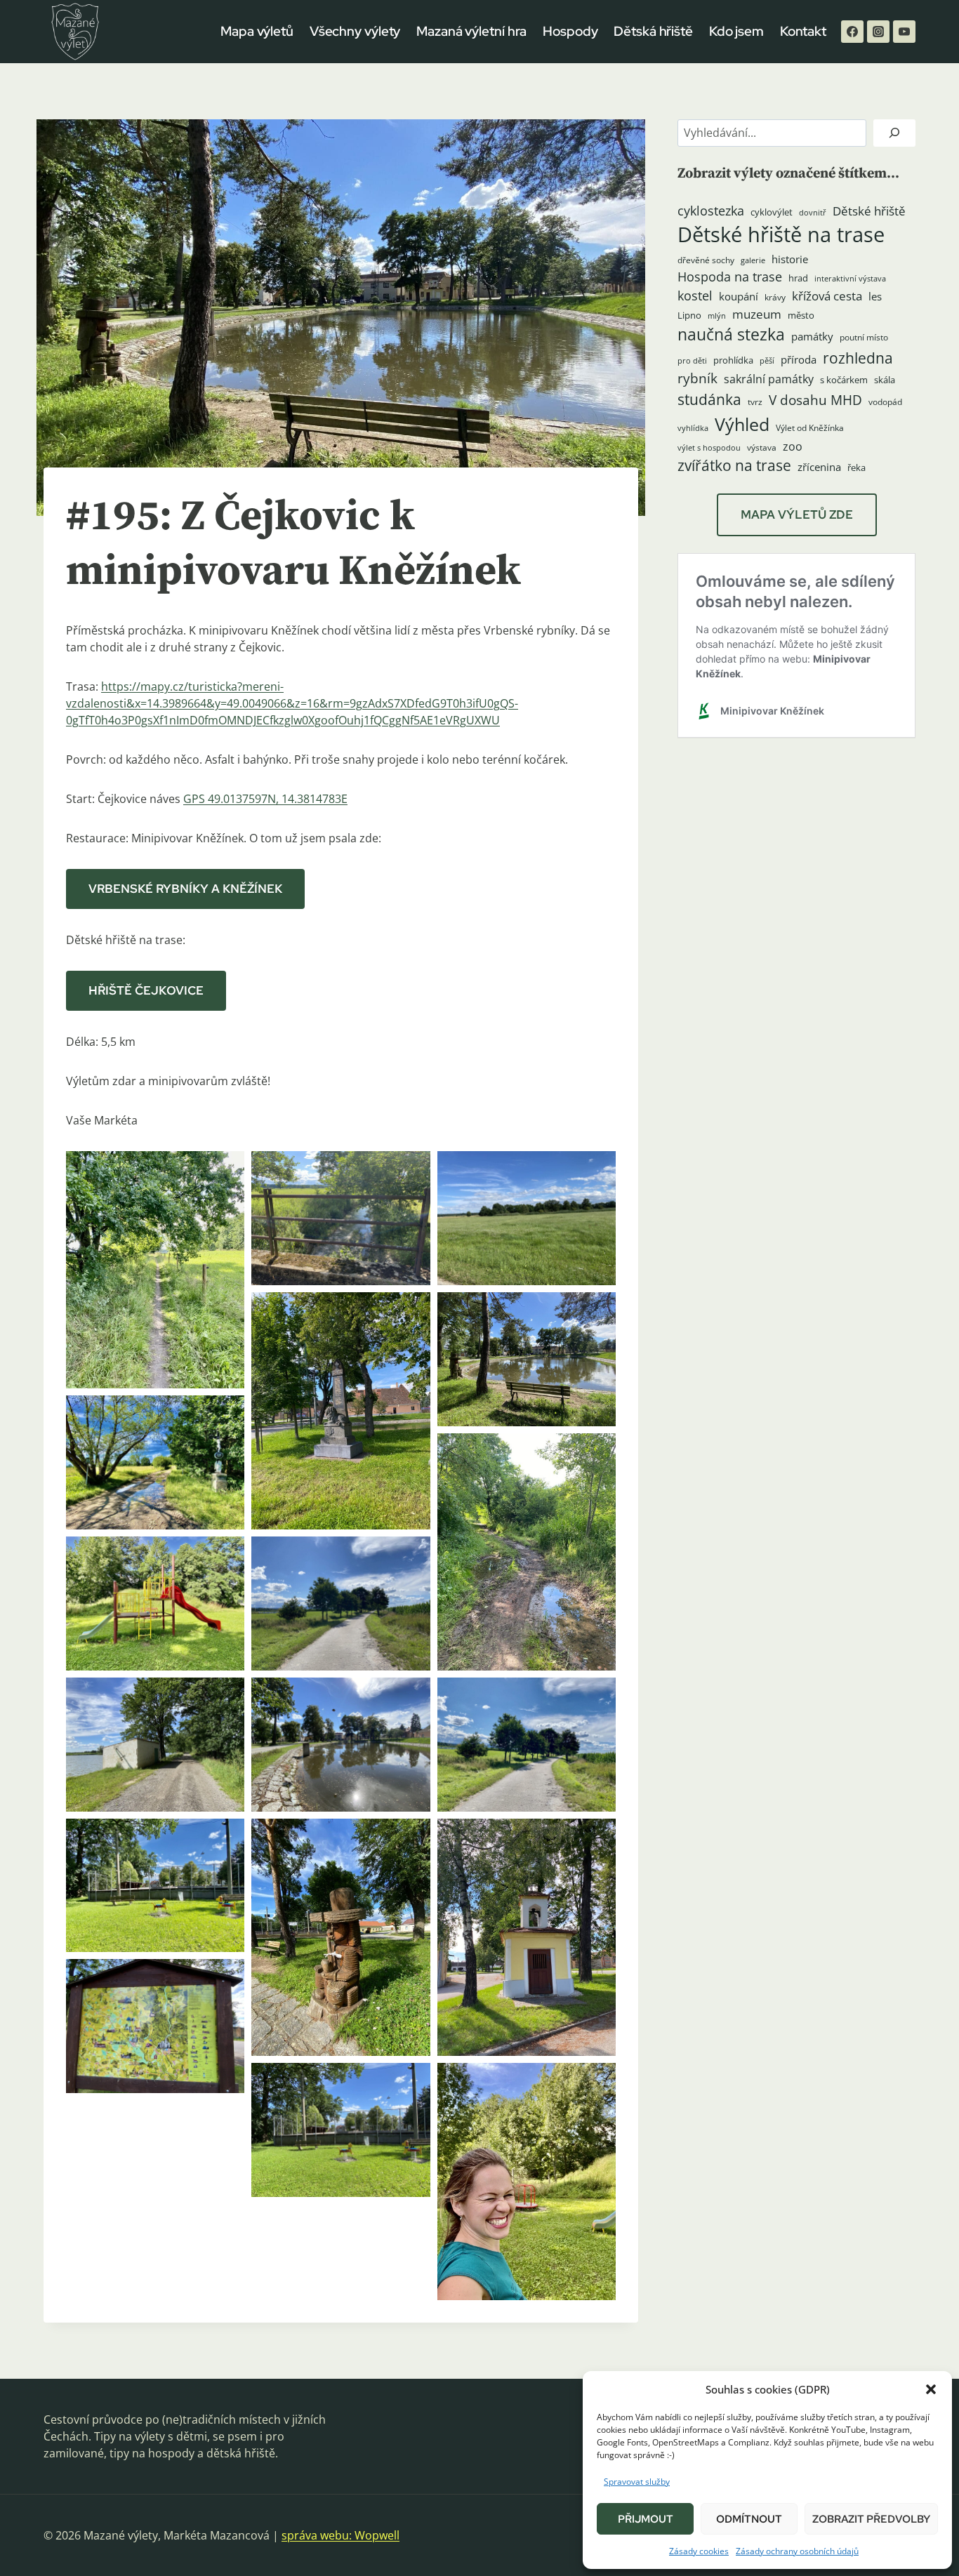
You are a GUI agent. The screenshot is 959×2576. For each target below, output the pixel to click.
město (801, 315)
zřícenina (819, 467)
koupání (739, 296)
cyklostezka (711, 211)
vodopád (885, 402)
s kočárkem (844, 380)
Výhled (742, 424)
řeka (857, 467)
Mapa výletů (257, 31)
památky (812, 337)
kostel (695, 296)
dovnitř (813, 213)
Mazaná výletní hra (471, 31)
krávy (775, 297)
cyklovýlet (772, 212)
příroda (799, 359)
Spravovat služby (637, 2482)
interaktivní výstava (850, 279)
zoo (793, 446)
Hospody (570, 31)
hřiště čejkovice (146, 990)
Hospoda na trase (730, 277)
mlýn (717, 316)
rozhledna (858, 358)
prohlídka (733, 360)
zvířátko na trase (734, 465)
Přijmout (646, 2519)
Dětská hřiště (653, 31)
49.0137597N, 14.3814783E (278, 799)
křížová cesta (827, 296)
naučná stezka (731, 334)
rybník (697, 378)
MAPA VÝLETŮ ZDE (797, 514)
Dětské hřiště (869, 211)
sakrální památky (769, 379)
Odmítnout (749, 2519)
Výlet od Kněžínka (810, 428)
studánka (709, 399)
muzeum (757, 314)
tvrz (755, 402)
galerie (753, 260)
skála (885, 380)
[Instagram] (878, 32)
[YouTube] (904, 32)
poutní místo (864, 337)
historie (790, 259)
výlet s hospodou (709, 448)
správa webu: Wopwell (340, 2535)
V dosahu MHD (815, 400)
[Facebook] (852, 32)
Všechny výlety (355, 31)
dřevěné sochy (706, 260)
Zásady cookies (699, 2551)
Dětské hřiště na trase (781, 234)
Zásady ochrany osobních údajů (797, 2551)
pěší (767, 361)
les (875, 296)
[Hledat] (894, 133)
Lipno (689, 315)
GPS (196, 799)
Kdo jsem (736, 31)
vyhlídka (693, 428)
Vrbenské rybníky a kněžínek (185, 889)
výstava (762, 447)
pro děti (692, 361)
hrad (798, 278)
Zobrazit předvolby (871, 2519)
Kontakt (803, 31)
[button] (931, 2389)
